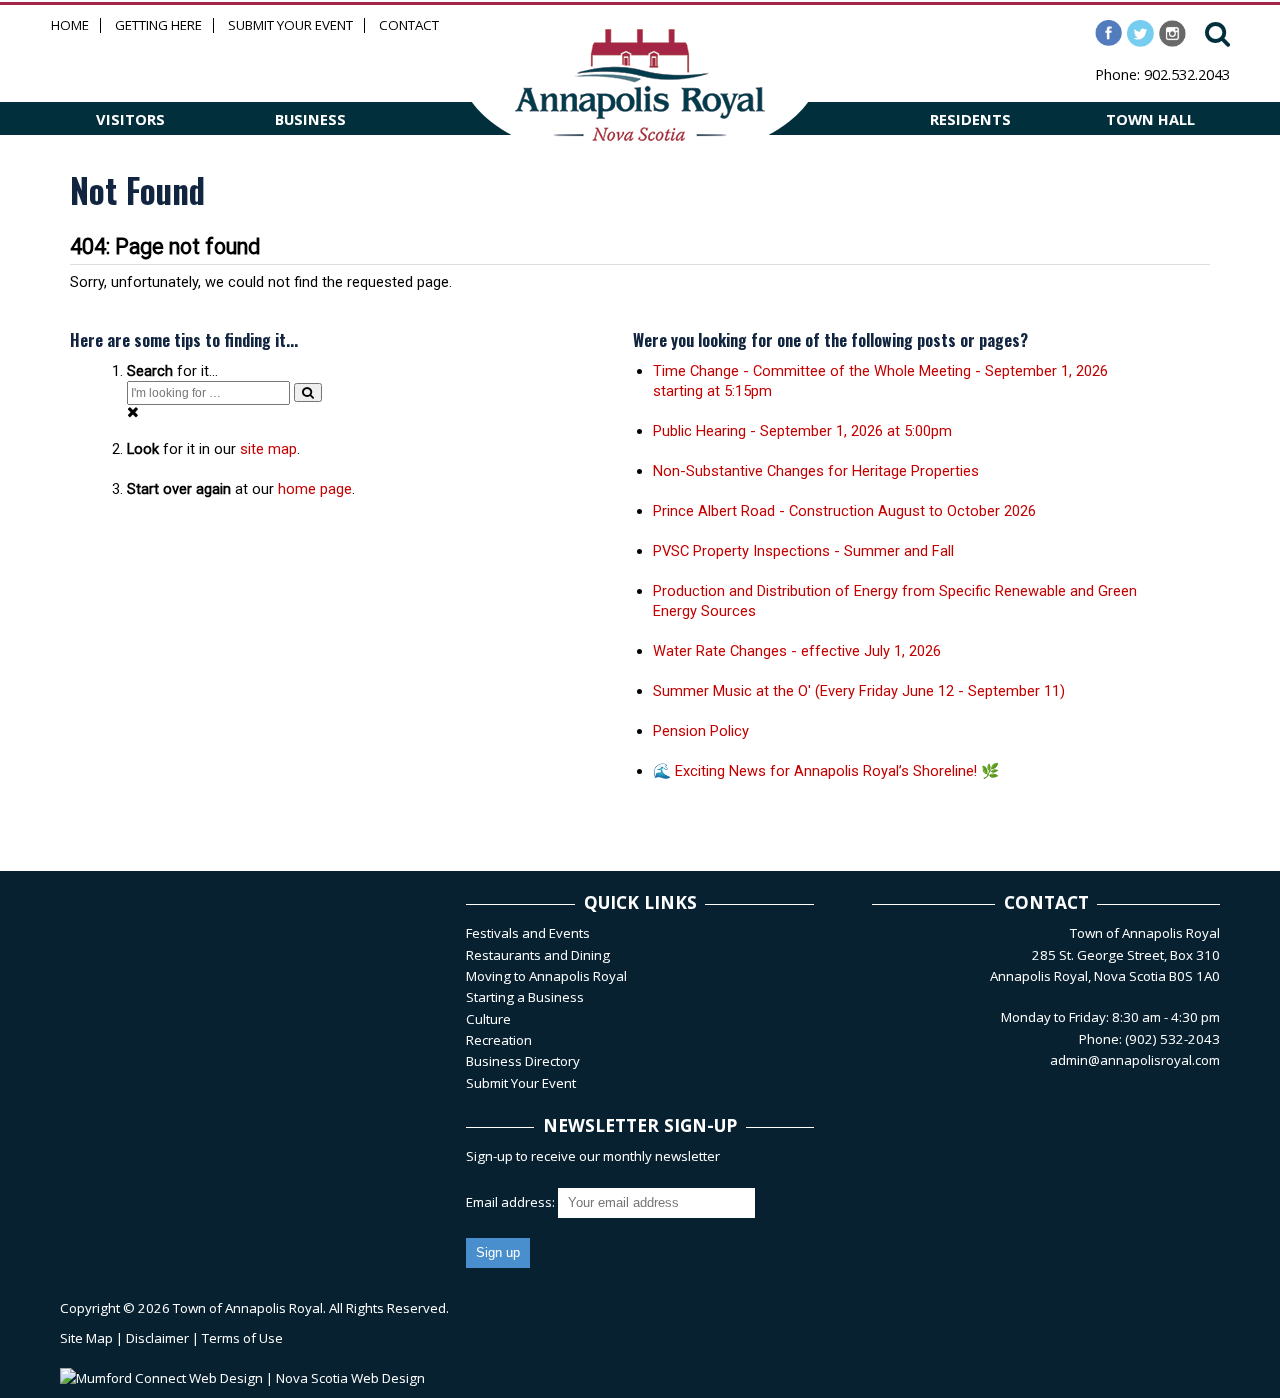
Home (70, 25)
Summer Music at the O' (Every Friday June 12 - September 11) (859, 691)
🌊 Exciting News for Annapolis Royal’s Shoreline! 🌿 (826, 771)
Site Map (86, 1338)
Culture (488, 1019)
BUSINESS (310, 119)
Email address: (512, 1202)
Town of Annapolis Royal (248, 1308)
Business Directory (523, 1061)
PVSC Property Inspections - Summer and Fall (803, 551)
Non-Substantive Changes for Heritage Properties (816, 471)
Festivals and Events (528, 933)
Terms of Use (242, 1338)
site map (268, 449)
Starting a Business (525, 997)
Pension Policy (701, 731)
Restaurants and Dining (538, 955)
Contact (409, 25)
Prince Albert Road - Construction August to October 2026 (844, 511)
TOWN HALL (1150, 119)
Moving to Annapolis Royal (546, 976)
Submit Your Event (290, 25)
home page (315, 489)
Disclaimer (157, 1338)
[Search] (308, 392)
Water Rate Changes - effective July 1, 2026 (797, 651)
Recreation (499, 1040)
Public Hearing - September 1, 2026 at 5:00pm (802, 431)
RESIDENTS (970, 119)
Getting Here (158, 25)
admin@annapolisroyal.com (1135, 1060)
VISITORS (130, 119)
